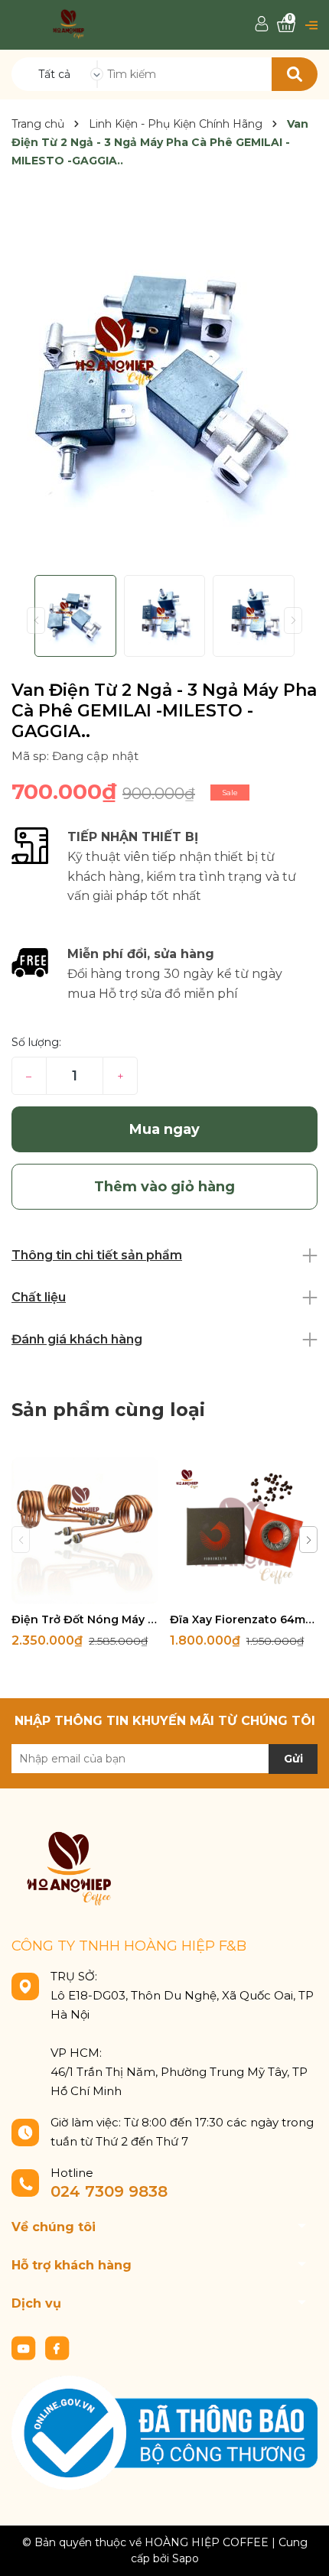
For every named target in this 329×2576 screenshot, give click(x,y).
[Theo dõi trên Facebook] (57, 2347)
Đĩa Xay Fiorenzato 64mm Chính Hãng (243, 1619)
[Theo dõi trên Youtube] (25, 2347)
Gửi (293, 1759)
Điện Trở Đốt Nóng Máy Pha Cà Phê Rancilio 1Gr (85, 1619)
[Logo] (68, 23)
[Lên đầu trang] (302, 2549)
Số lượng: (36, 1042)
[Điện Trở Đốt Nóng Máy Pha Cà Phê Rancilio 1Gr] (85, 1531)
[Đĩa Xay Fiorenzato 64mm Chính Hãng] (243, 1531)
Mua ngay (164, 1129)
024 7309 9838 (109, 2191)
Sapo (186, 2558)
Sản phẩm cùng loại (108, 1410)
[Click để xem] (164, 380)
